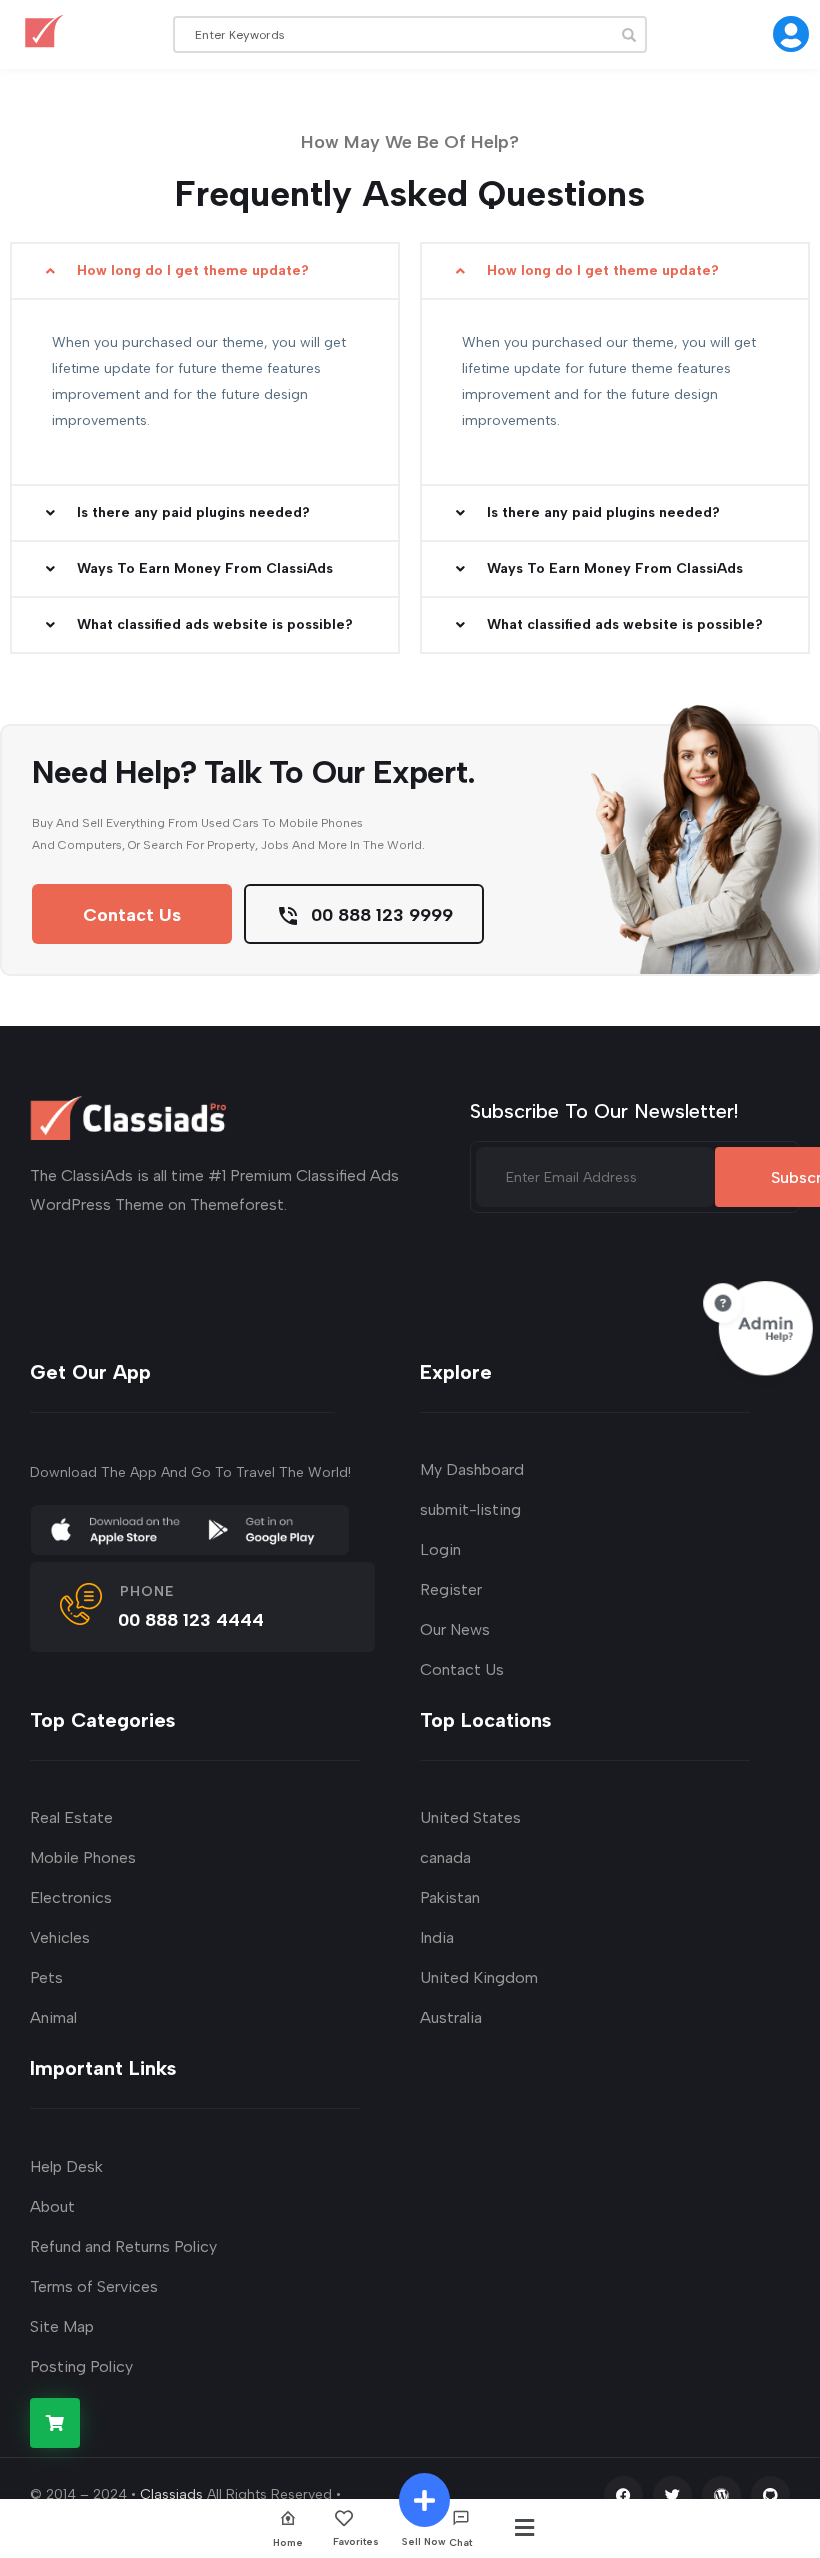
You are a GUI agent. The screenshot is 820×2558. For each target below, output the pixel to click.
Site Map (62, 2326)
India (437, 1937)
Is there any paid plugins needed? (193, 512)
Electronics (71, 1897)
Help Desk (66, 2166)
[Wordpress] (721, 2495)
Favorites (356, 2541)
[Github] (770, 2495)
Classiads (171, 2494)
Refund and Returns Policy (123, 2246)
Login (440, 1549)
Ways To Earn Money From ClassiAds (205, 568)
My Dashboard (472, 1469)
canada (445, 1857)
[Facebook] (623, 2495)
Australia (451, 2017)
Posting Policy (81, 2366)
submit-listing (470, 1509)
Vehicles (60, 1937)
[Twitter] (672, 2495)
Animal (53, 2017)
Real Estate (71, 1817)
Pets (46, 1977)
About (52, 2206)
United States (470, 1817)
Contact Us (132, 915)
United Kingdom (479, 1977)
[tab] (205, 382)
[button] (205, 271)
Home (288, 2542)
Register (451, 1589)
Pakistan (450, 1897)
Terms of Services (94, 2286)
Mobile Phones (83, 1857)
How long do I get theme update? (193, 270)
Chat (460, 2542)
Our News (455, 1629)
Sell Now (424, 2541)
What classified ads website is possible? (215, 624)
